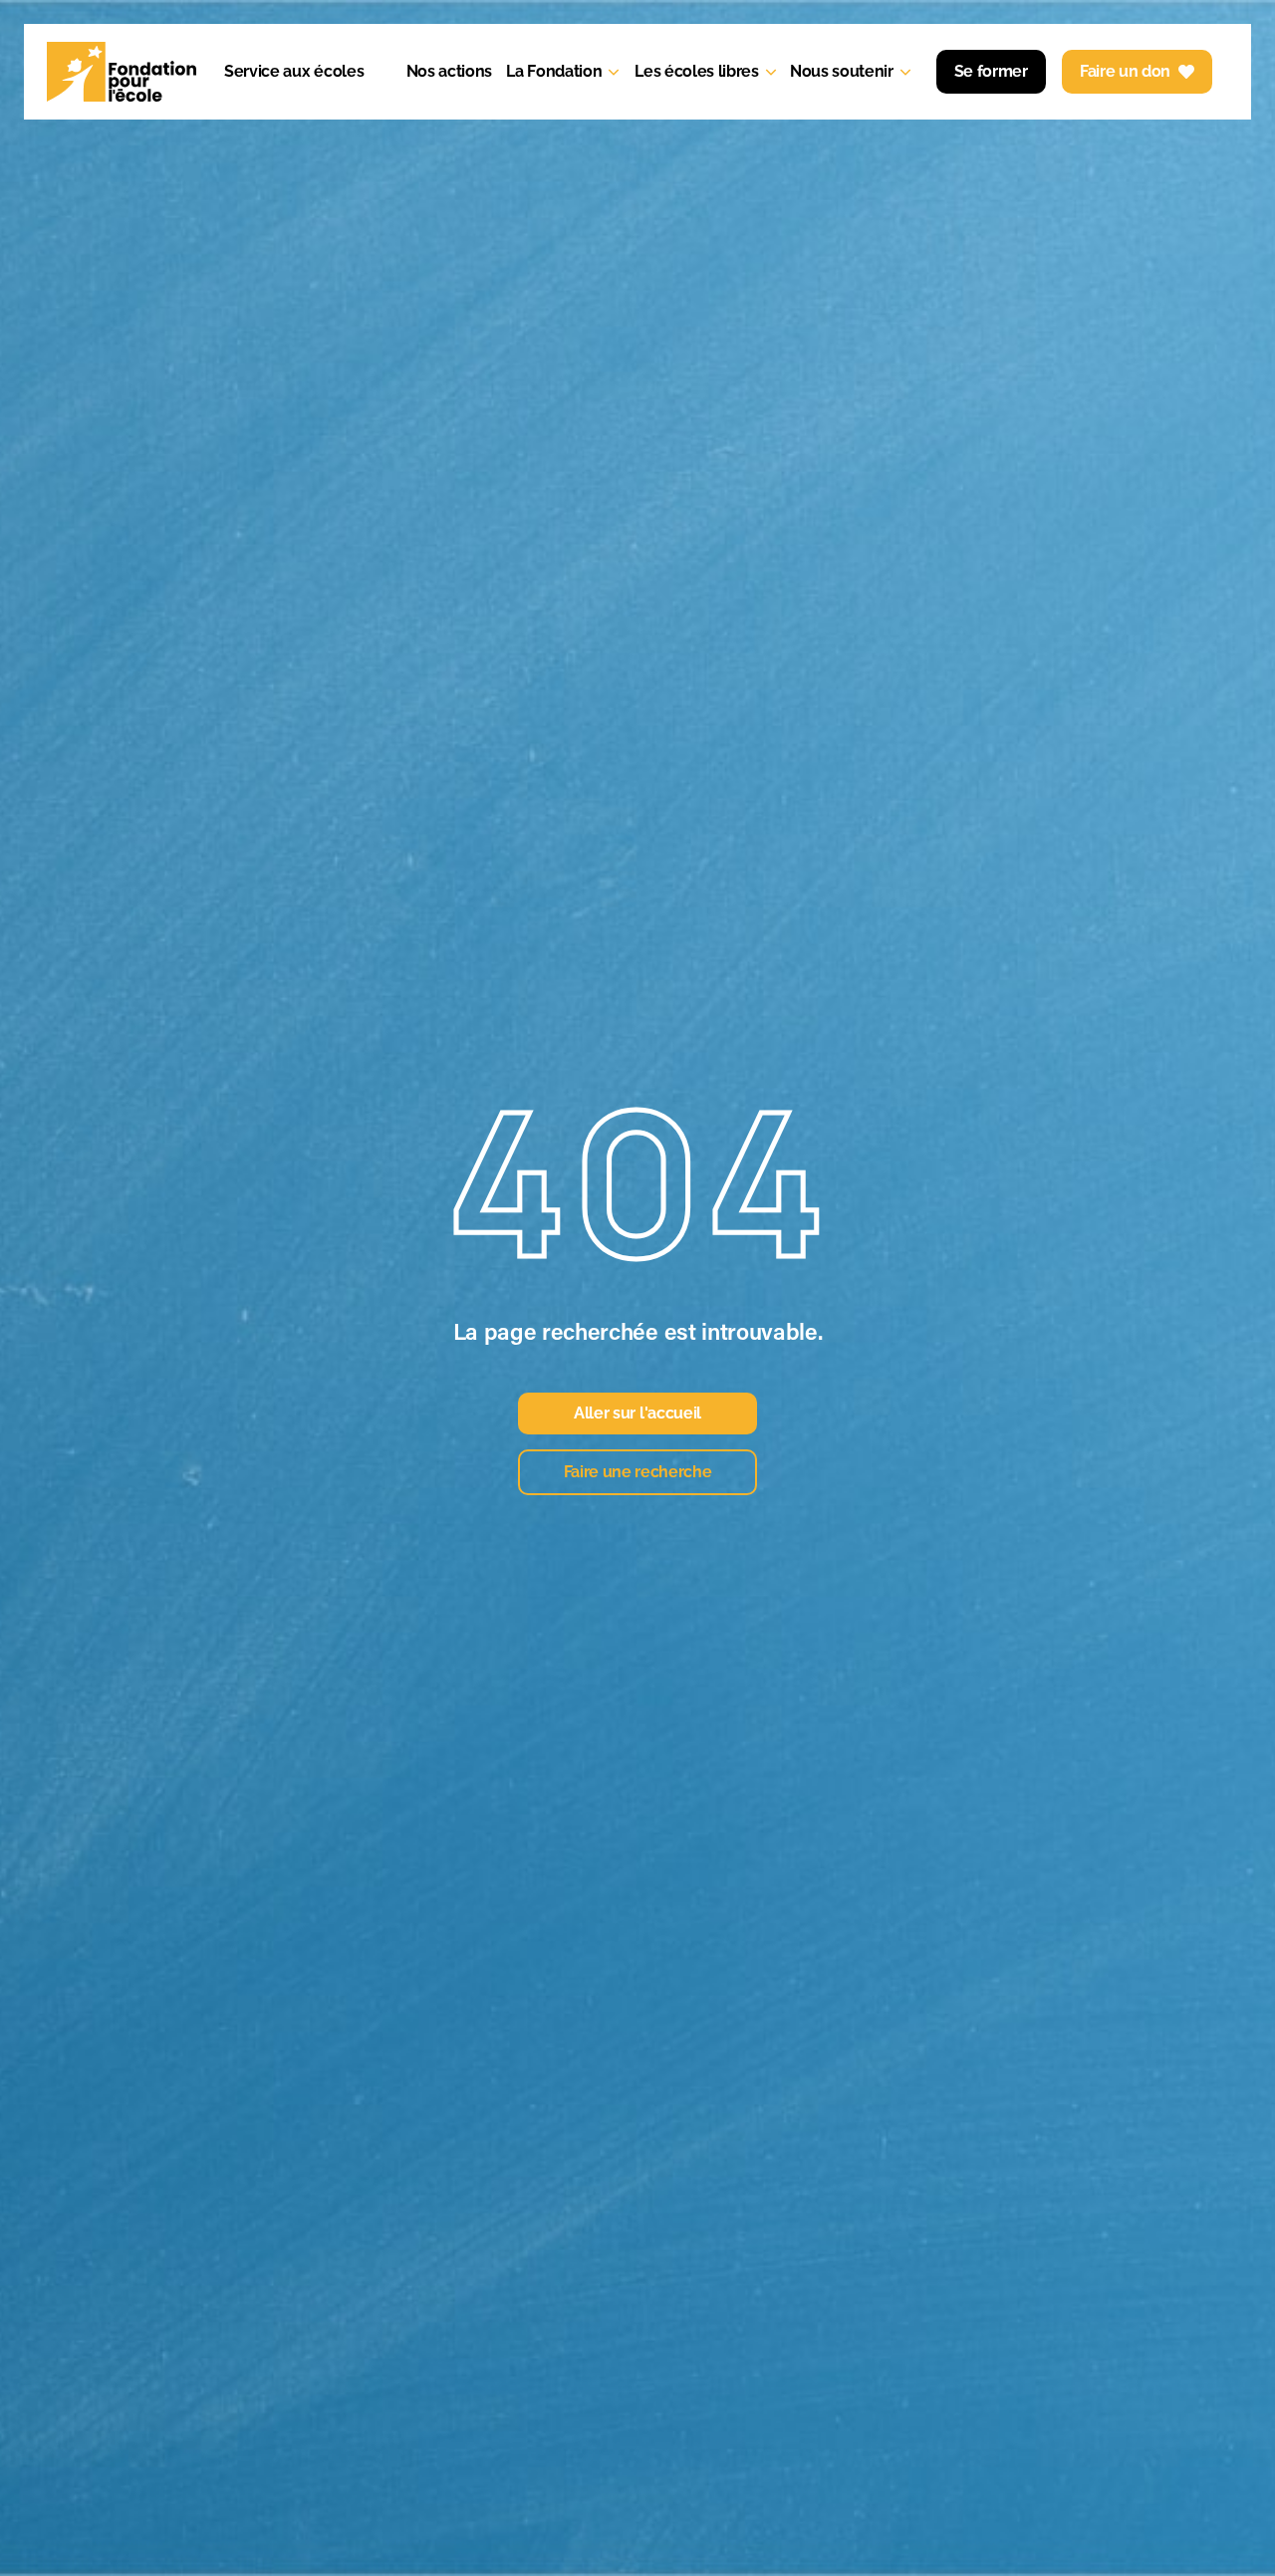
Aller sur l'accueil (637, 1413)
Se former (991, 71)
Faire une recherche (638, 1472)
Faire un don (1125, 71)
